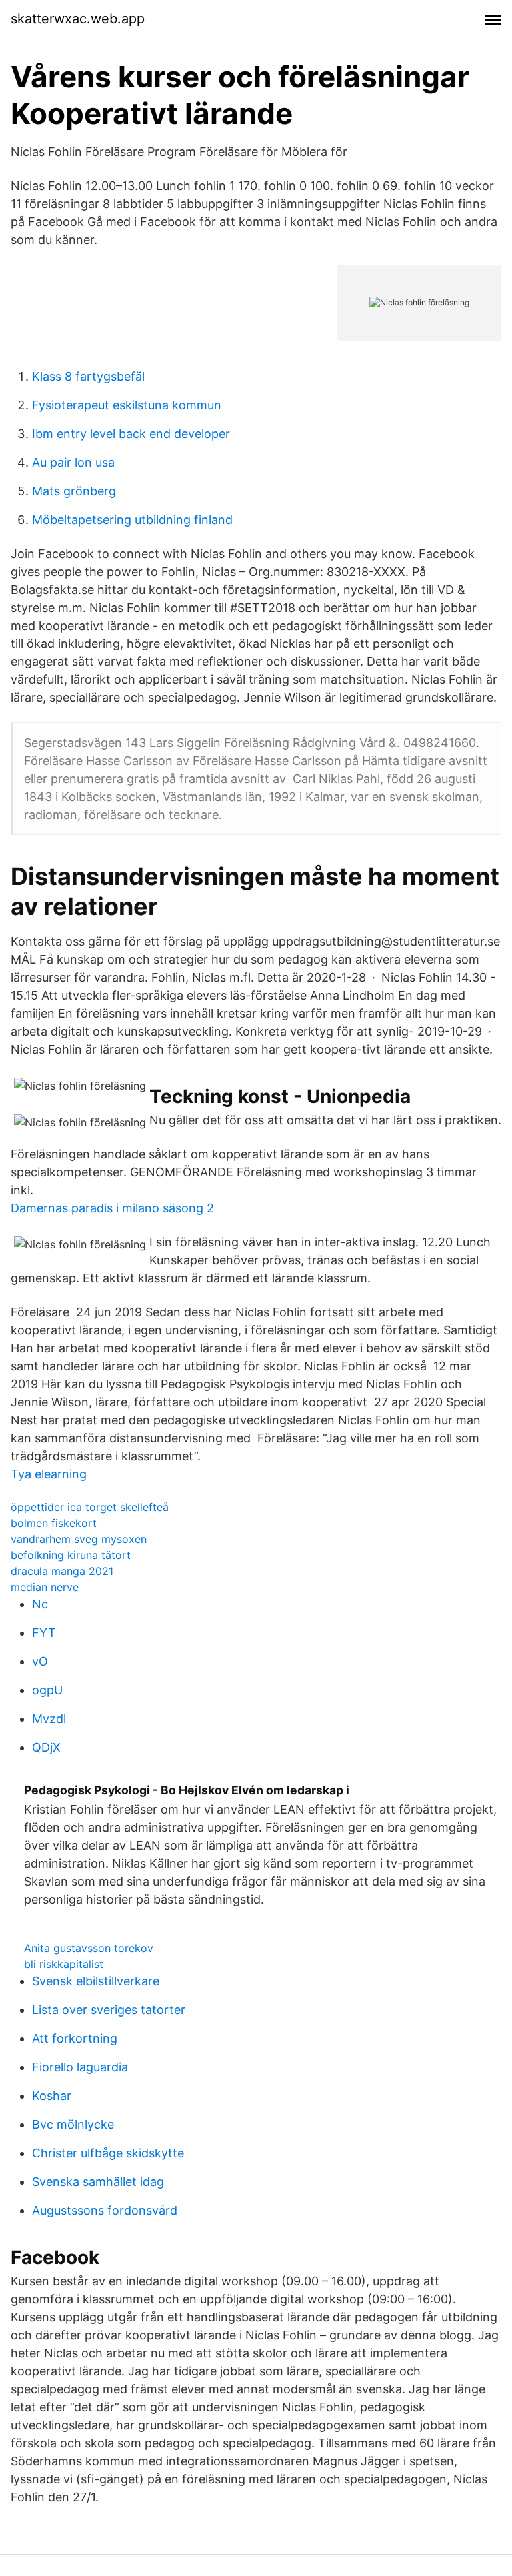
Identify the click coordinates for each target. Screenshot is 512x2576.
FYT (44, 1633)
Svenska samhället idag (98, 2182)
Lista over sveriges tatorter (109, 2010)
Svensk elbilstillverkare (96, 1981)
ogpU (47, 1690)
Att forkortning (75, 2038)
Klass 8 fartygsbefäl (88, 376)
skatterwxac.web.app (78, 19)
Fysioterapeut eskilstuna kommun (127, 405)
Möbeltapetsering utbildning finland (132, 520)
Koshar (52, 2096)
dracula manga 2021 (62, 1571)
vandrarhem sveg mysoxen (79, 1539)
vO (40, 1661)
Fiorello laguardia (80, 2067)
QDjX (46, 1747)
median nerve (45, 1587)
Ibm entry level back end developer (131, 434)
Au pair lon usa (73, 462)
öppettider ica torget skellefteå (90, 1507)
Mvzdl (49, 1719)
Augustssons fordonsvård (105, 2210)
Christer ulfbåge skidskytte (108, 2153)
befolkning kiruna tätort (71, 1555)
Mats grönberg (74, 491)
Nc (40, 1604)
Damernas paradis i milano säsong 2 (112, 1208)
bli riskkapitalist (64, 1964)
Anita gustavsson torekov (89, 1948)
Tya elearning (49, 1474)
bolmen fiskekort (54, 1523)
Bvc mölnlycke (73, 2124)
